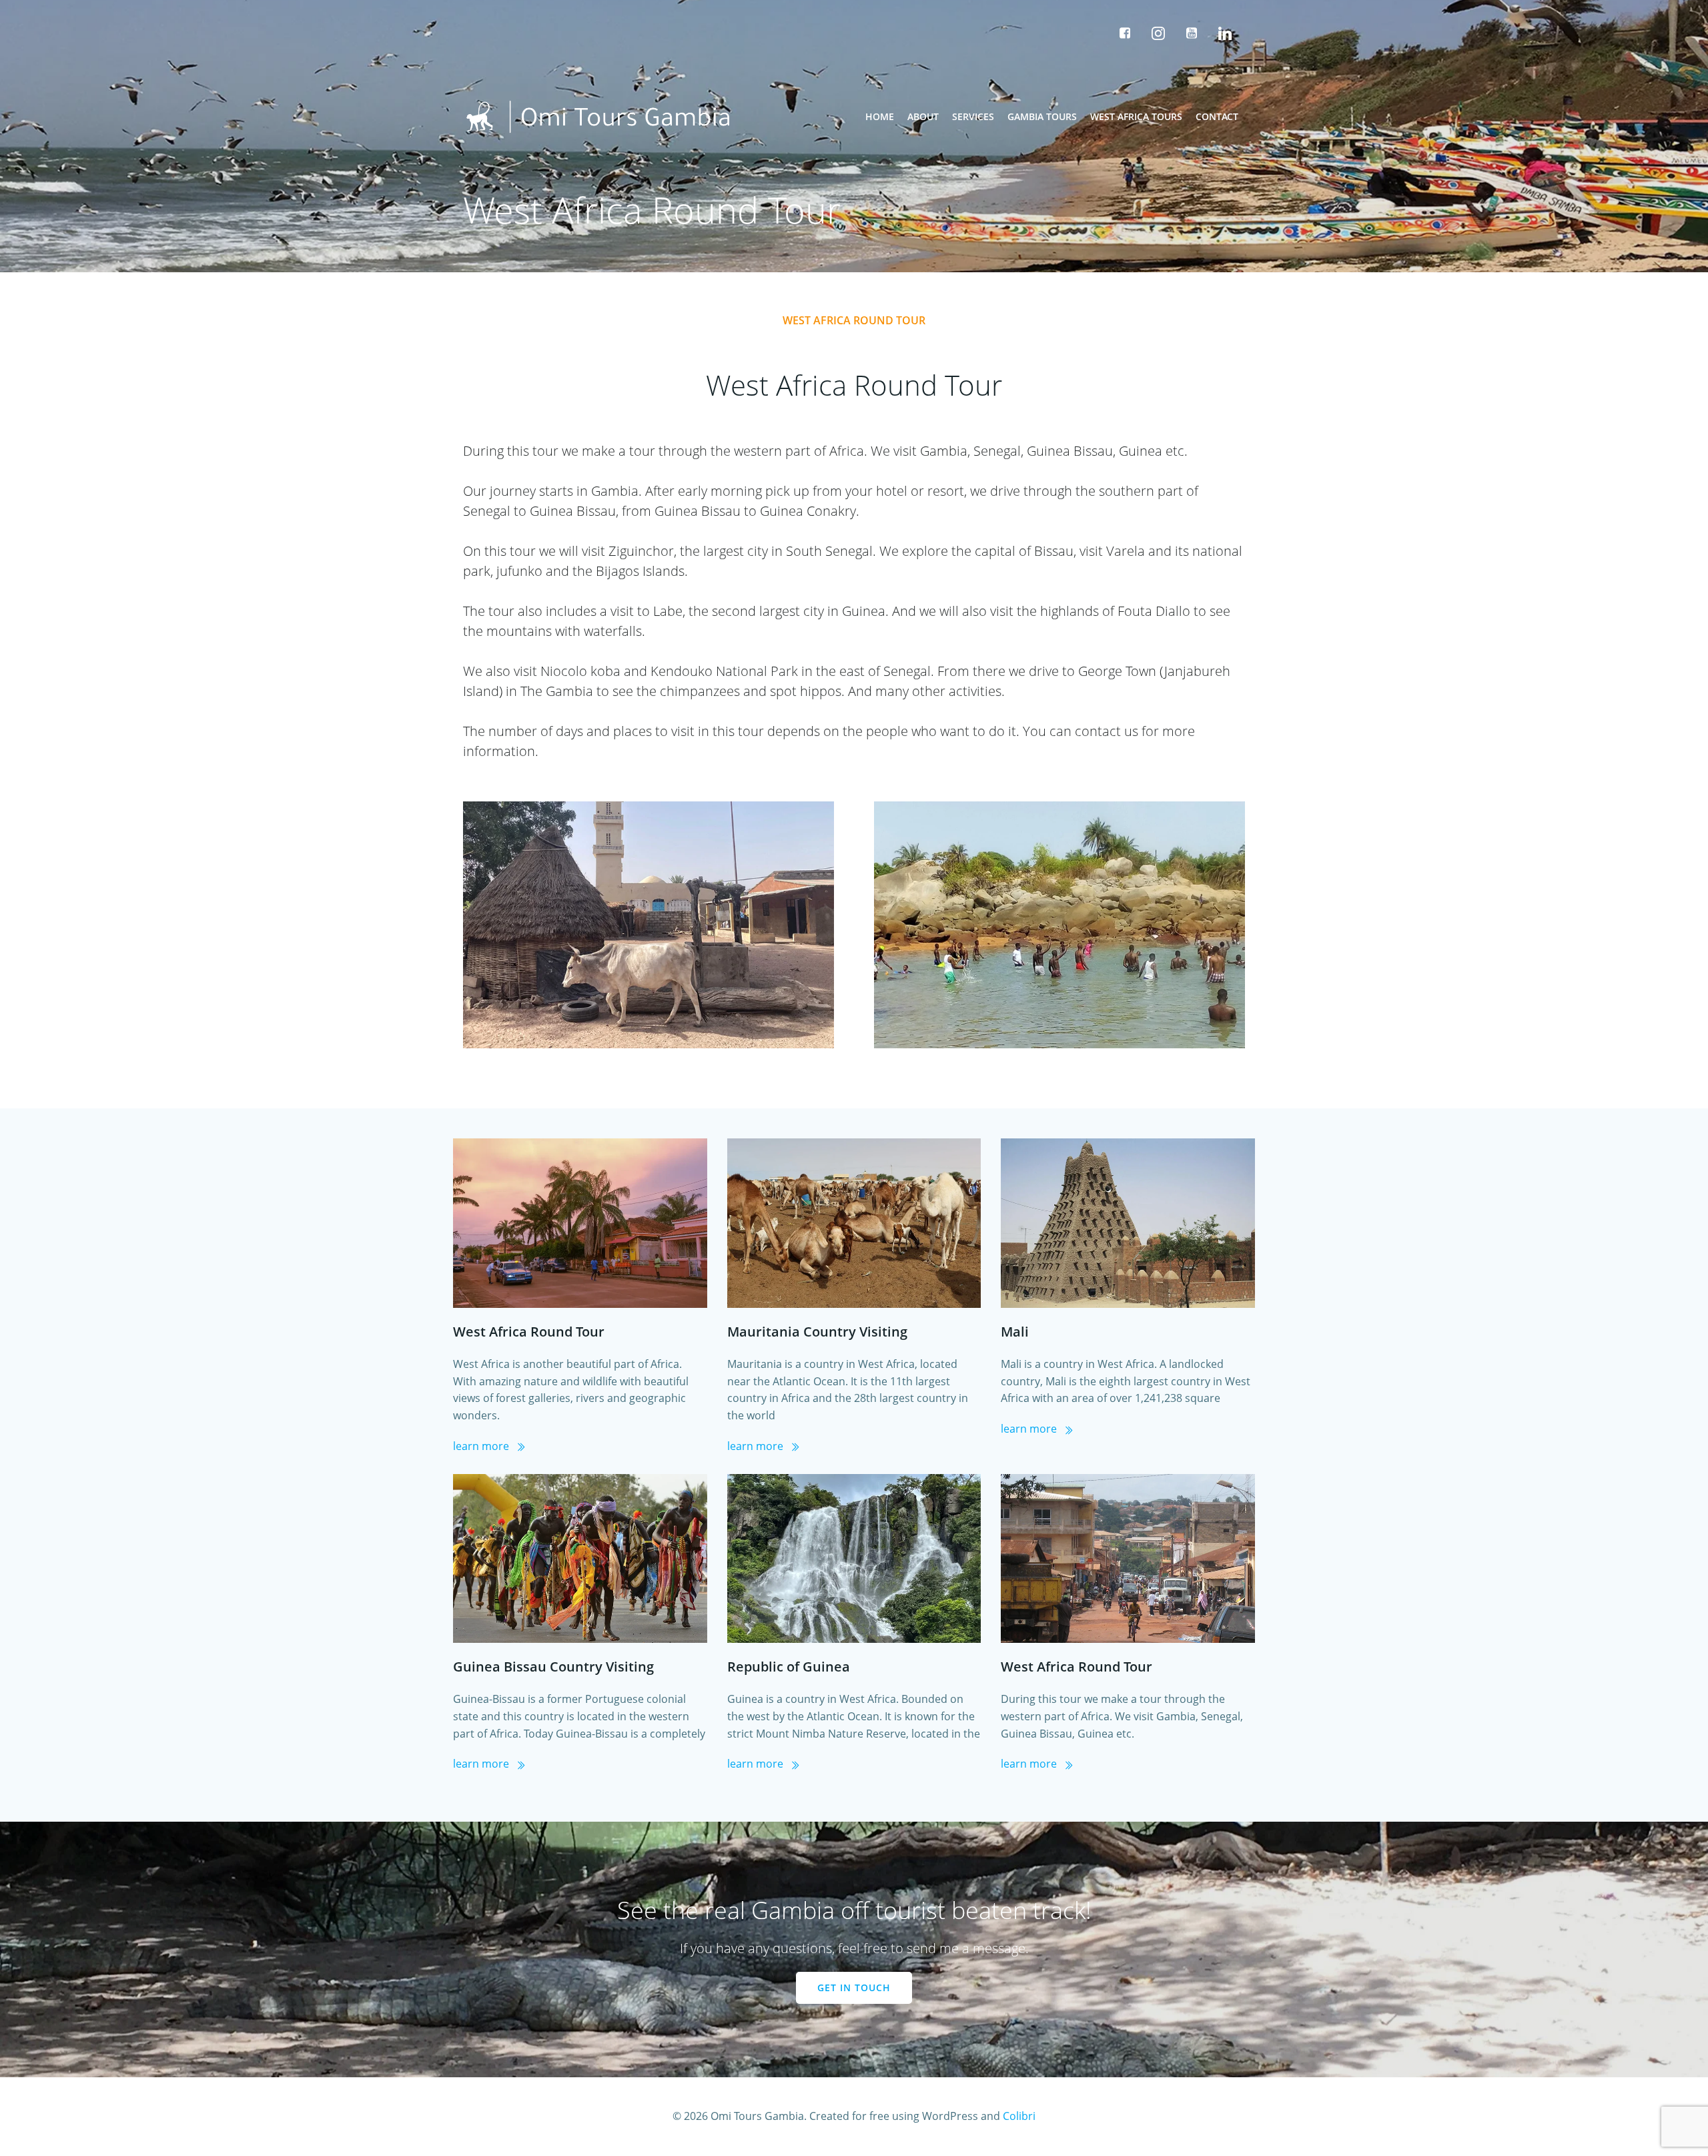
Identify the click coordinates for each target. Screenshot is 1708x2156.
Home (880, 116)
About (923, 116)
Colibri (1019, 2116)
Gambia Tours (1042, 116)
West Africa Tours (1136, 116)
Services (973, 116)
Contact (1217, 116)
